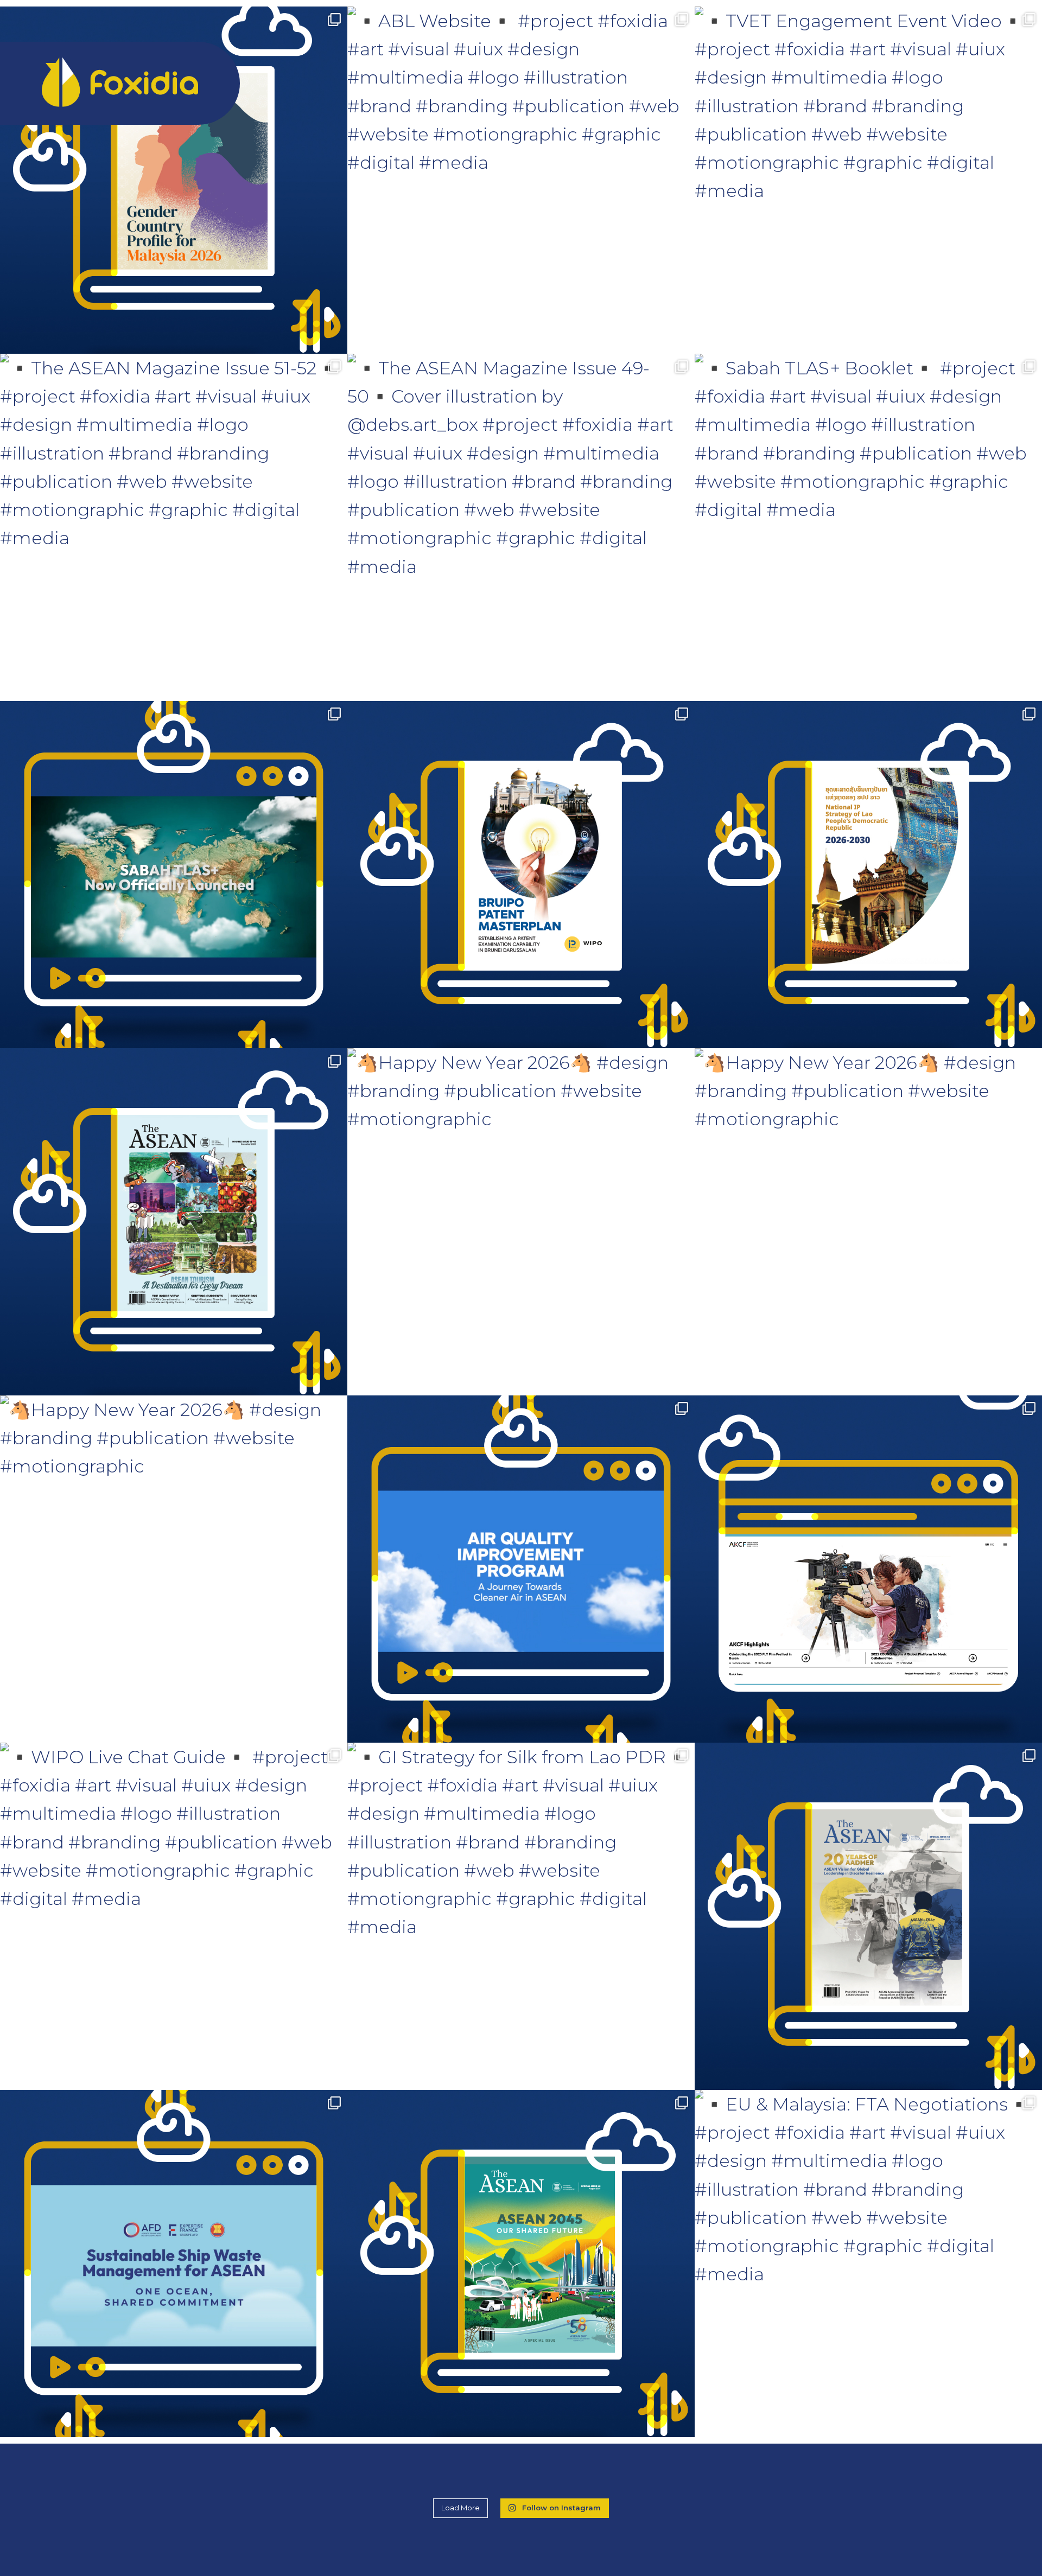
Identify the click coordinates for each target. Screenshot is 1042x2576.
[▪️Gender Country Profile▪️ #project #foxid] (174, 180)
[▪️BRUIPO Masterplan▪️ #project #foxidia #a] (521, 875)
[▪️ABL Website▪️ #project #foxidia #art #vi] (521, 180)
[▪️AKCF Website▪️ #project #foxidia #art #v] (868, 1569)
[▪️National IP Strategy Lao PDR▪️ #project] (868, 875)
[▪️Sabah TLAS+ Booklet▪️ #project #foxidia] (868, 527)
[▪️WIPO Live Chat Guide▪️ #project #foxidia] (174, 1916)
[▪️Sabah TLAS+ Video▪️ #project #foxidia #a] (174, 875)
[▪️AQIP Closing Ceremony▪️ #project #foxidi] (521, 1569)
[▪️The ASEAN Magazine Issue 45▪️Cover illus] (521, 2263)
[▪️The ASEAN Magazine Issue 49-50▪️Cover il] (521, 527)
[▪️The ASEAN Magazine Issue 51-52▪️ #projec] (174, 527)
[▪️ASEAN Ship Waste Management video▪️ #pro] (174, 2263)
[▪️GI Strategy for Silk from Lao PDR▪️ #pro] (521, 1916)
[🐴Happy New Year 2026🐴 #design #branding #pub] (521, 1222)
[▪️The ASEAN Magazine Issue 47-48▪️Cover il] (174, 1222)
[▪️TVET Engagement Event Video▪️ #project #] (868, 180)
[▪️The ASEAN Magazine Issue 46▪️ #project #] (868, 1916)
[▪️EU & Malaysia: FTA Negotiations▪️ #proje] (868, 2263)
